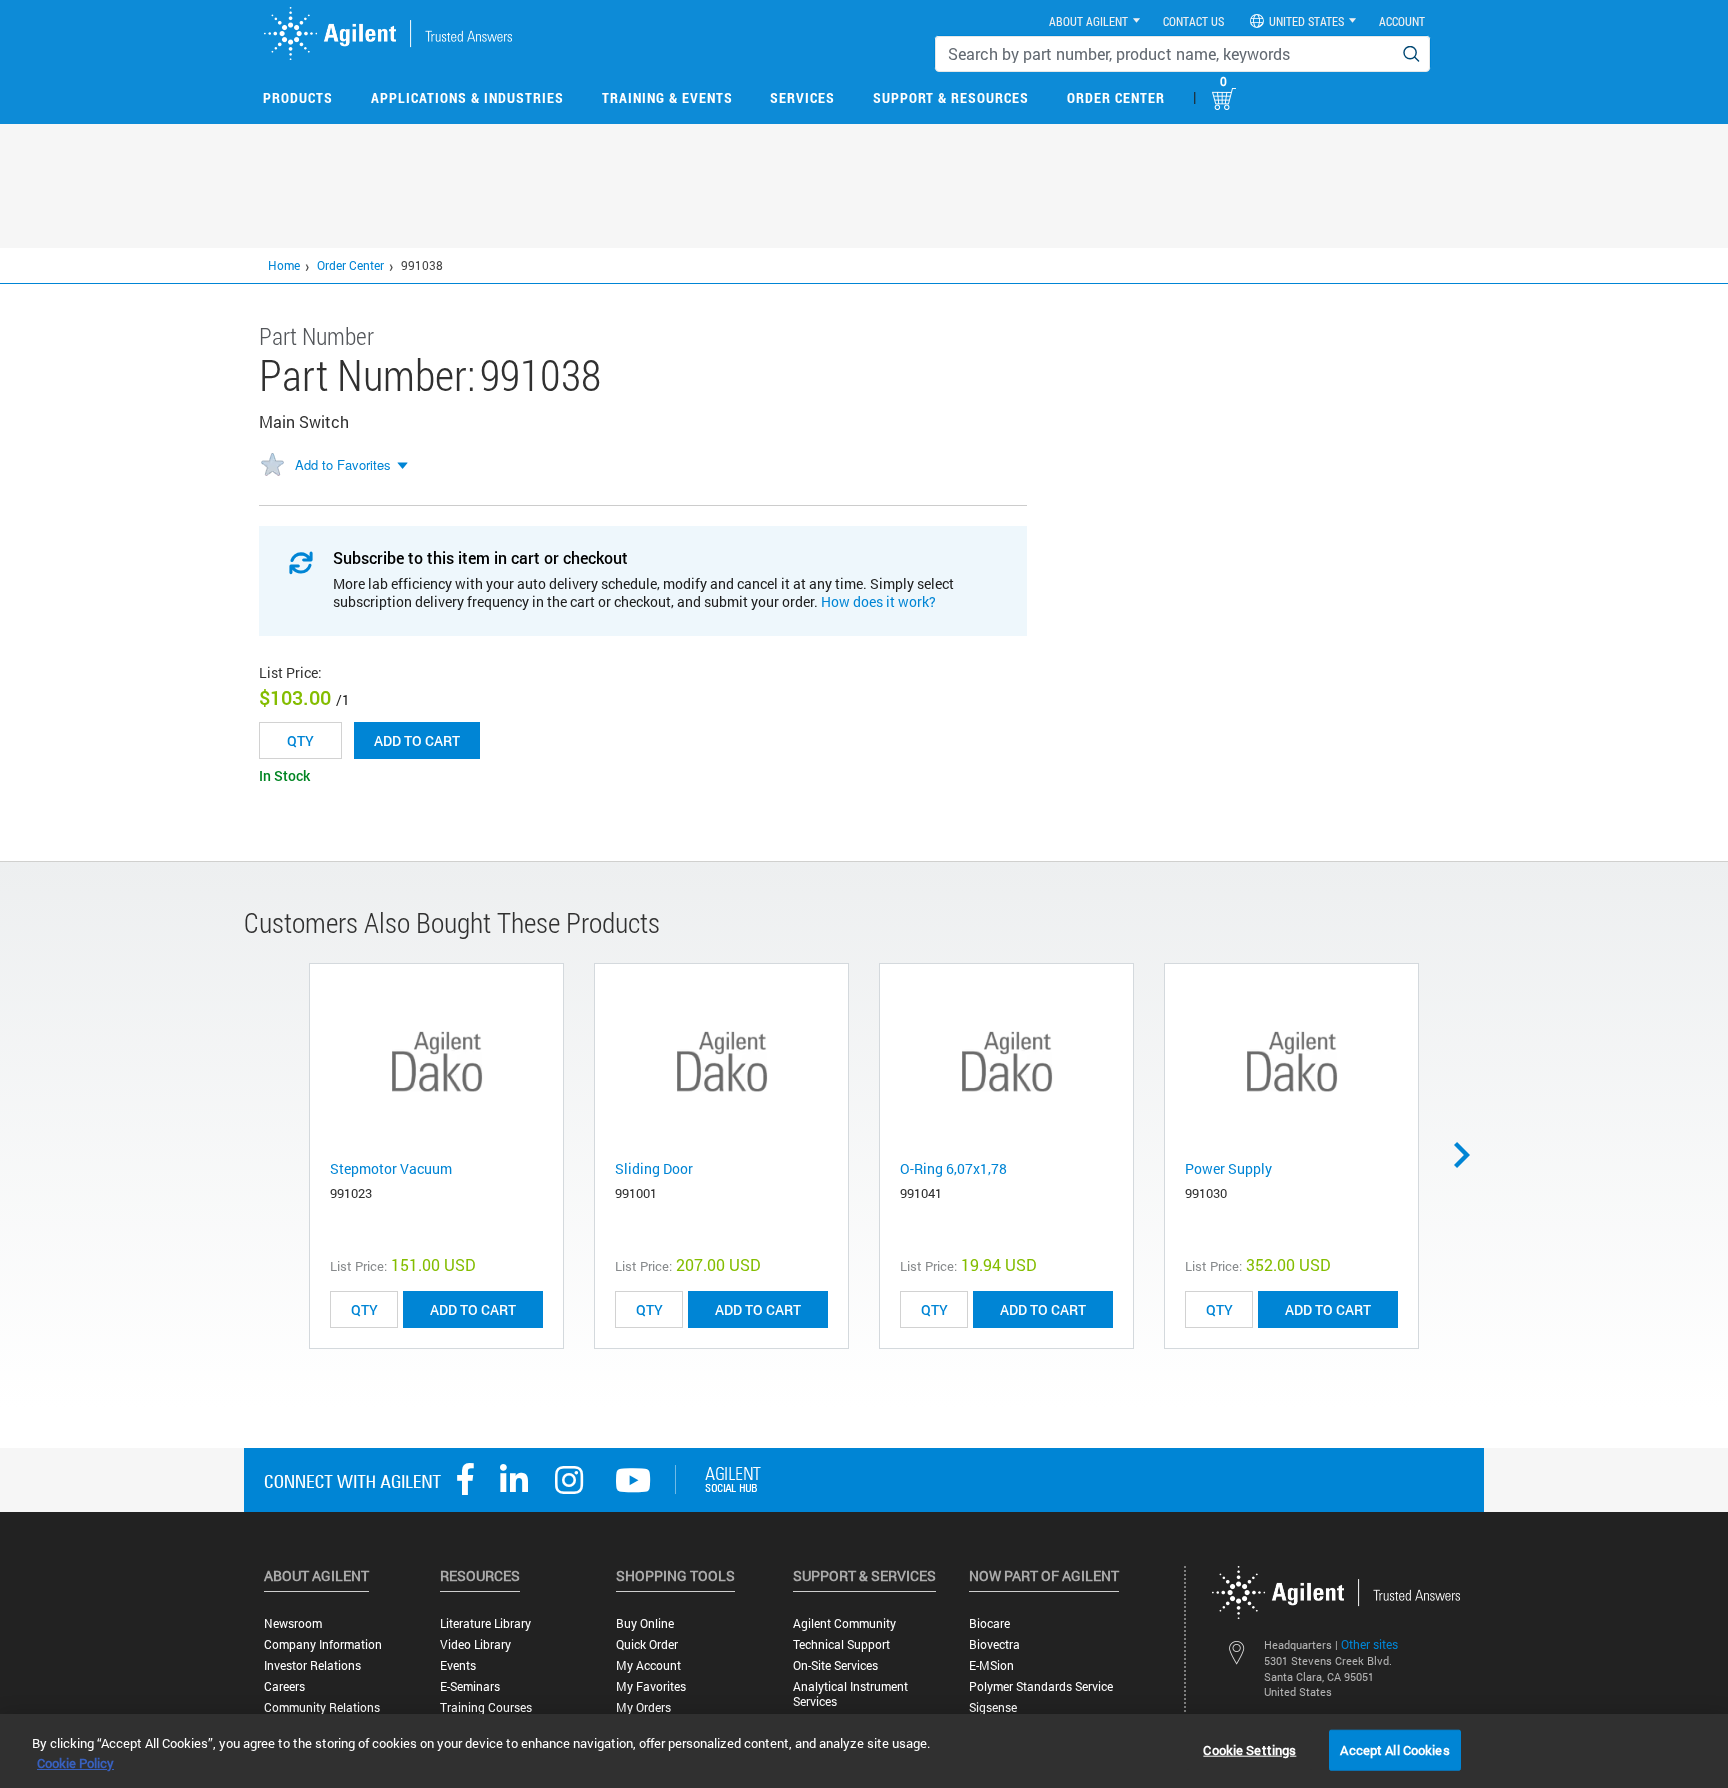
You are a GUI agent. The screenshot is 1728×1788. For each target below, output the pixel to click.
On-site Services (835, 1665)
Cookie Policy (75, 1763)
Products (298, 97)
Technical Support (841, 1644)
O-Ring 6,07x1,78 (953, 1168)
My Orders (643, 1707)
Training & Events (667, 97)
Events (458, 1665)
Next (1469, 1155)
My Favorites (651, 1686)
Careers (284, 1686)
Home (284, 265)
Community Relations (322, 1707)
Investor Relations (312, 1665)
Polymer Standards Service (1041, 1686)
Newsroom (293, 1623)
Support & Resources (951, 97)
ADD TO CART (473, 1309)
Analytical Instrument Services (850, 1694)
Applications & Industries (467, 97)
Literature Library (485, 1623)
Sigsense (993, 1707)
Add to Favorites (343, 464)
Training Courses (486, 1707)
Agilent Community (844, 1623)
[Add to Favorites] (272, 466)
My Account (648, 1665)
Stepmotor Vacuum (391, 1168)
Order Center (1116, 97)
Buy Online (645, 1623)
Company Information (323, 1644)
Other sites (1369, 1644)
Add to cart (417, 740)
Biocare (989, 1623)
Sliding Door (654, 1168)
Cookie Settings (1249, 1749)
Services (802, 97)
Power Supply (1228, 1168)
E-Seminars (470, 1686)
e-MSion (991, 1665)
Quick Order (647, 1644)
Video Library (475, 1644)
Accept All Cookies (1394, 1749)
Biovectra (994, 1644)
